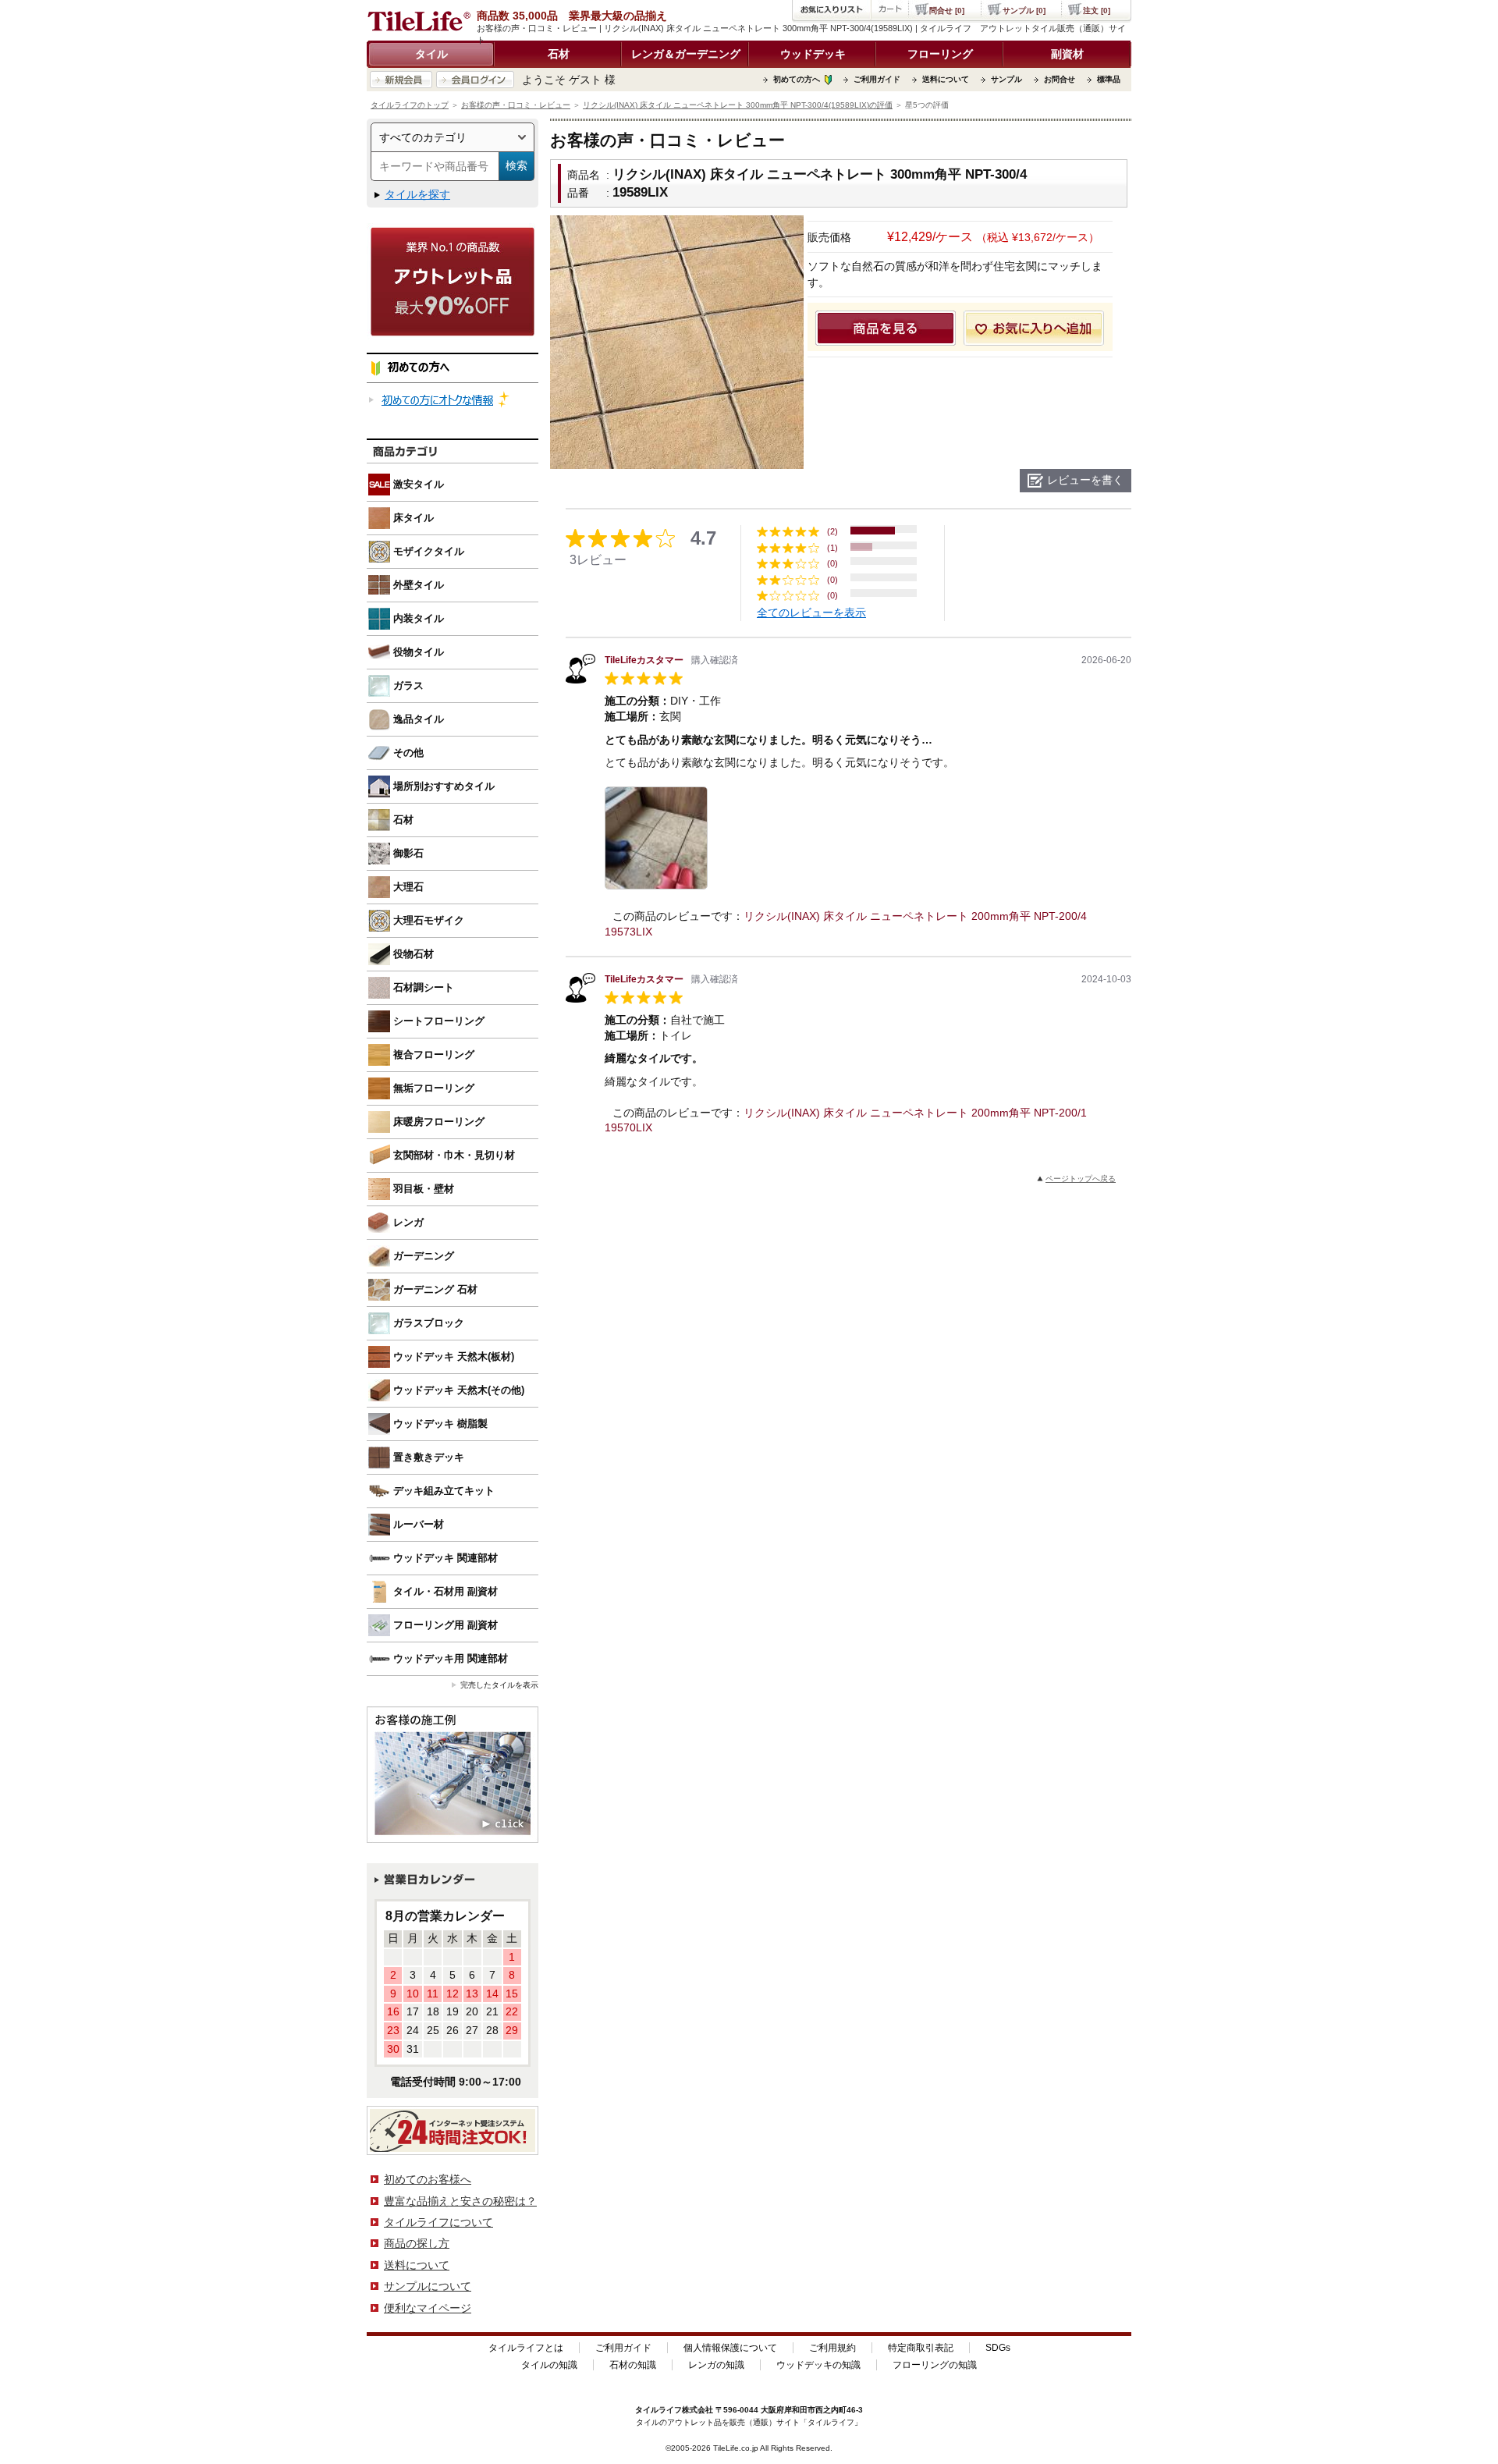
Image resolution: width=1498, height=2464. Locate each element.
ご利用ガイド (877, 79)
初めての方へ (797, 79)
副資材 (1067, 54)
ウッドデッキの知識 (818, 2365)
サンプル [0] (1024, 11)
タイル (431, 54)
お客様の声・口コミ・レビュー (516, 105)
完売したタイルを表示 (499, 1685)
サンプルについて (428, 2286)
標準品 (1109, 79)
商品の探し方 (417, 2243)
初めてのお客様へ (428, 2179)
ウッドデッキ (813, 54)
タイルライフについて (438, 2222)
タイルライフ (658, 2410)
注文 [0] (1097, 11)
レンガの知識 (716, 2365)
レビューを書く (1085, 480)
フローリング (940, 54)
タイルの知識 (549, 2365)
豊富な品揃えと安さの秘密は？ (460, 2201)
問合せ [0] (947, 11)
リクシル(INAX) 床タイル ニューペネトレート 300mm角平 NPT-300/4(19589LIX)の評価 (738, 105)
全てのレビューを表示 (811, 612)
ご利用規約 (832, 2348)
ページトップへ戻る (1081, 1179)
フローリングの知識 (935, 2365)
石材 (559, 54)
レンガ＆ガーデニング (686, 54)
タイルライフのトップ (410, 105)
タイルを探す (417, 194)
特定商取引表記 (921, 2348)
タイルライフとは (526, 2348)
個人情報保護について (730, 2348)
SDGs (998, 2348)
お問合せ (1060, 79)
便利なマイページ (428, 2308)
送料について (946, 79)
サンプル (1006, 79)
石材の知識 (633, 2365)
